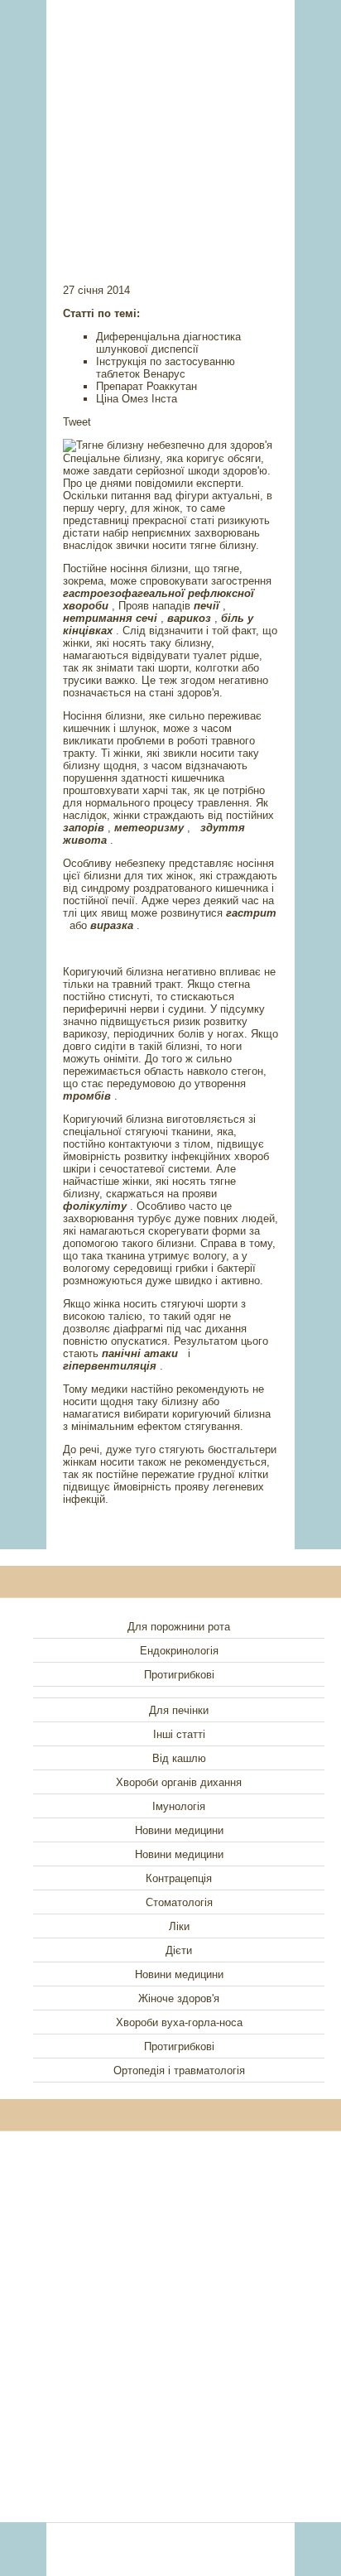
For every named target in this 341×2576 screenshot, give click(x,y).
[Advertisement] (170, 120)
